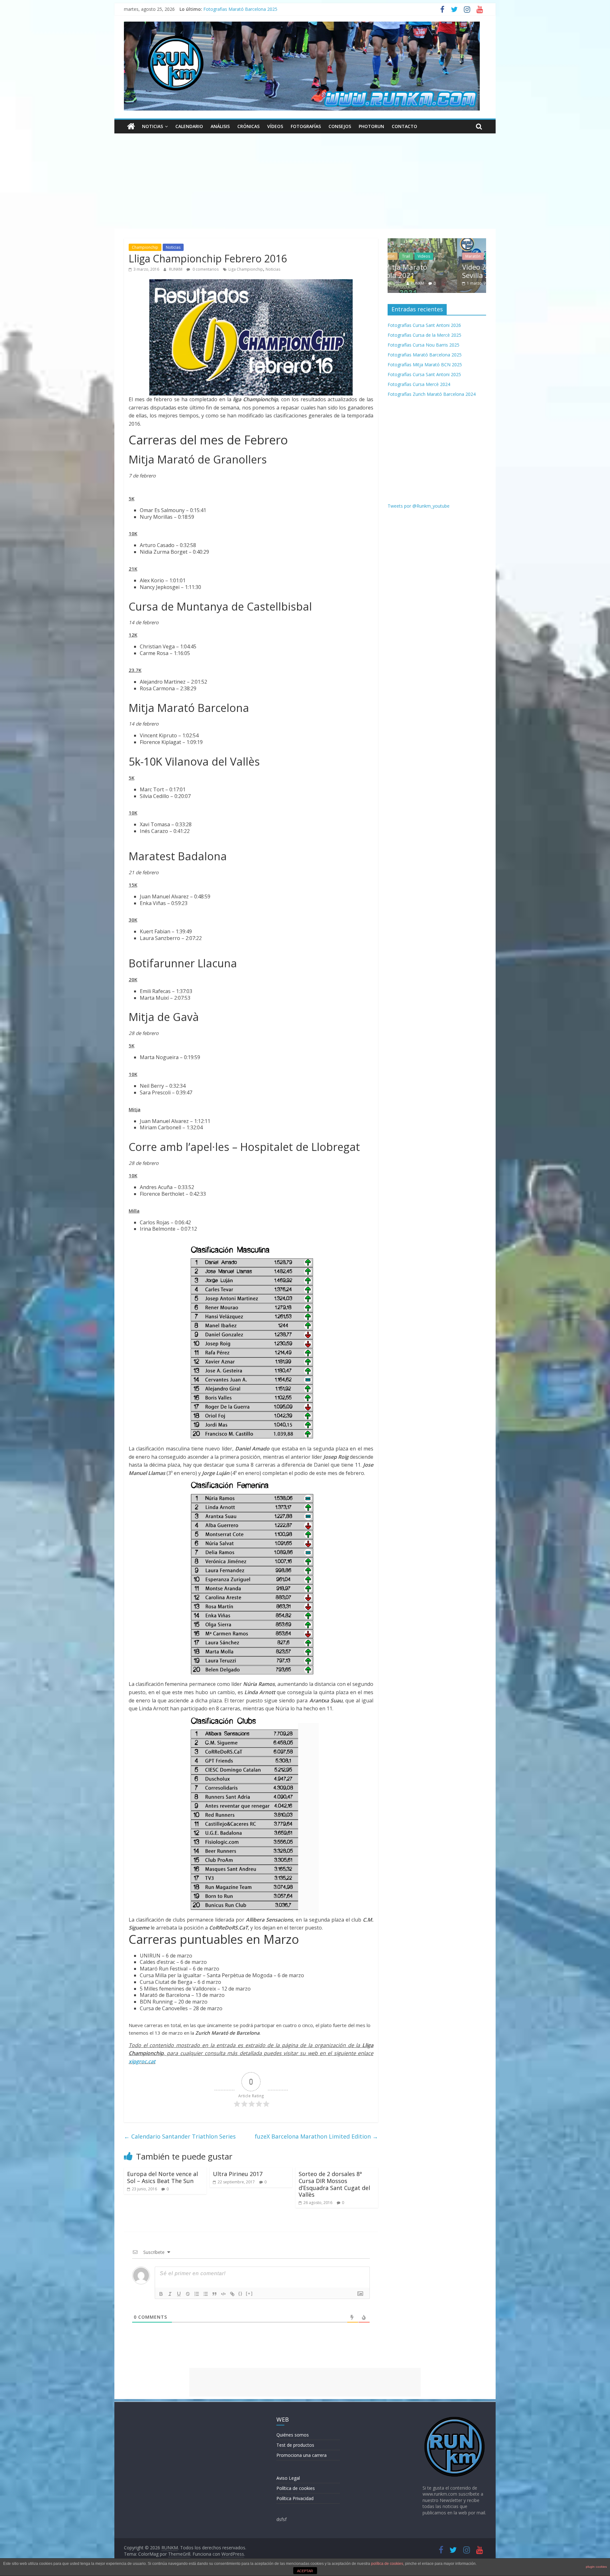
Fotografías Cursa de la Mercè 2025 (424, 335)
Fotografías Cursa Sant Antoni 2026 (424, 325)
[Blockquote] (214, 2294)
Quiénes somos (293, 2435)
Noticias (152, 126)
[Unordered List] (206, 2294)
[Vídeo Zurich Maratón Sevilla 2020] (437, 242)
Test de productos (295, 2445)
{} (241, 2293)
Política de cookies (296, 2488)
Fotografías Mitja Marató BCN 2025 (425, 365)
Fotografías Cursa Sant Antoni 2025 (424, 374)
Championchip (145, 247)
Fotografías (306, 126)
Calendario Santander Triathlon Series (180, 2136)
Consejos (340, 126)
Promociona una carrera (302, 2455)
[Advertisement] (305, 181)
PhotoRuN (371, 126)
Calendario (189, 126)
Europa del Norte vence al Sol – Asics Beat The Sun (163, 2177)
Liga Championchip (246, 269)
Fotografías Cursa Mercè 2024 (419, 384)
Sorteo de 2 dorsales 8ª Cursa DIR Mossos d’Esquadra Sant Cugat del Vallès (334, 2184)
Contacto (404, 126)
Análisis (220, 126)
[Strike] (188, 2294)
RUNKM (176, 269)
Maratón (403, 256)
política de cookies (387, 2564)
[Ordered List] (197, 2294)
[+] (249, 2293)
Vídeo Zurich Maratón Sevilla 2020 (428, 271)
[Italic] (170, 2294)
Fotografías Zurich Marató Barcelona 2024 (432, 394)
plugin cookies (596, 2567)
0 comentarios (205, 269)
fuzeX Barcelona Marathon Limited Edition (316, 2136)
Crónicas (248, 126)
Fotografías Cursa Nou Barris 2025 (239, 9)
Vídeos (275, 126)
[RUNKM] (131, 126)
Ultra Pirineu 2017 (238, 2174)
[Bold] (161, 2294)
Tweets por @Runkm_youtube (419, 506)
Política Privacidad (295, 2498)
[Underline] (179, 2294)
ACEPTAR (305, 2571)
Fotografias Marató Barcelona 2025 (425, 355)
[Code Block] (223, 2294)
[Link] (232, 2294)
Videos (425, 256)
